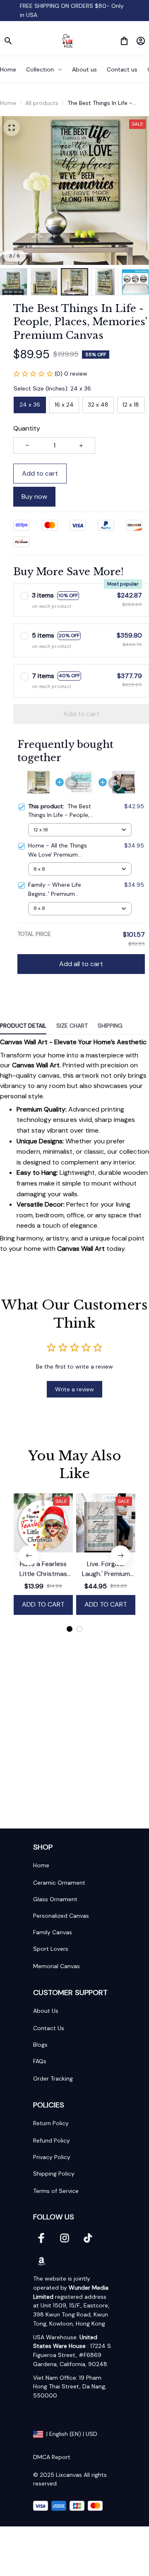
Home (8, 103)
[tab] (70, 1629)
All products (42, 103)
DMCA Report (52, 2457)
